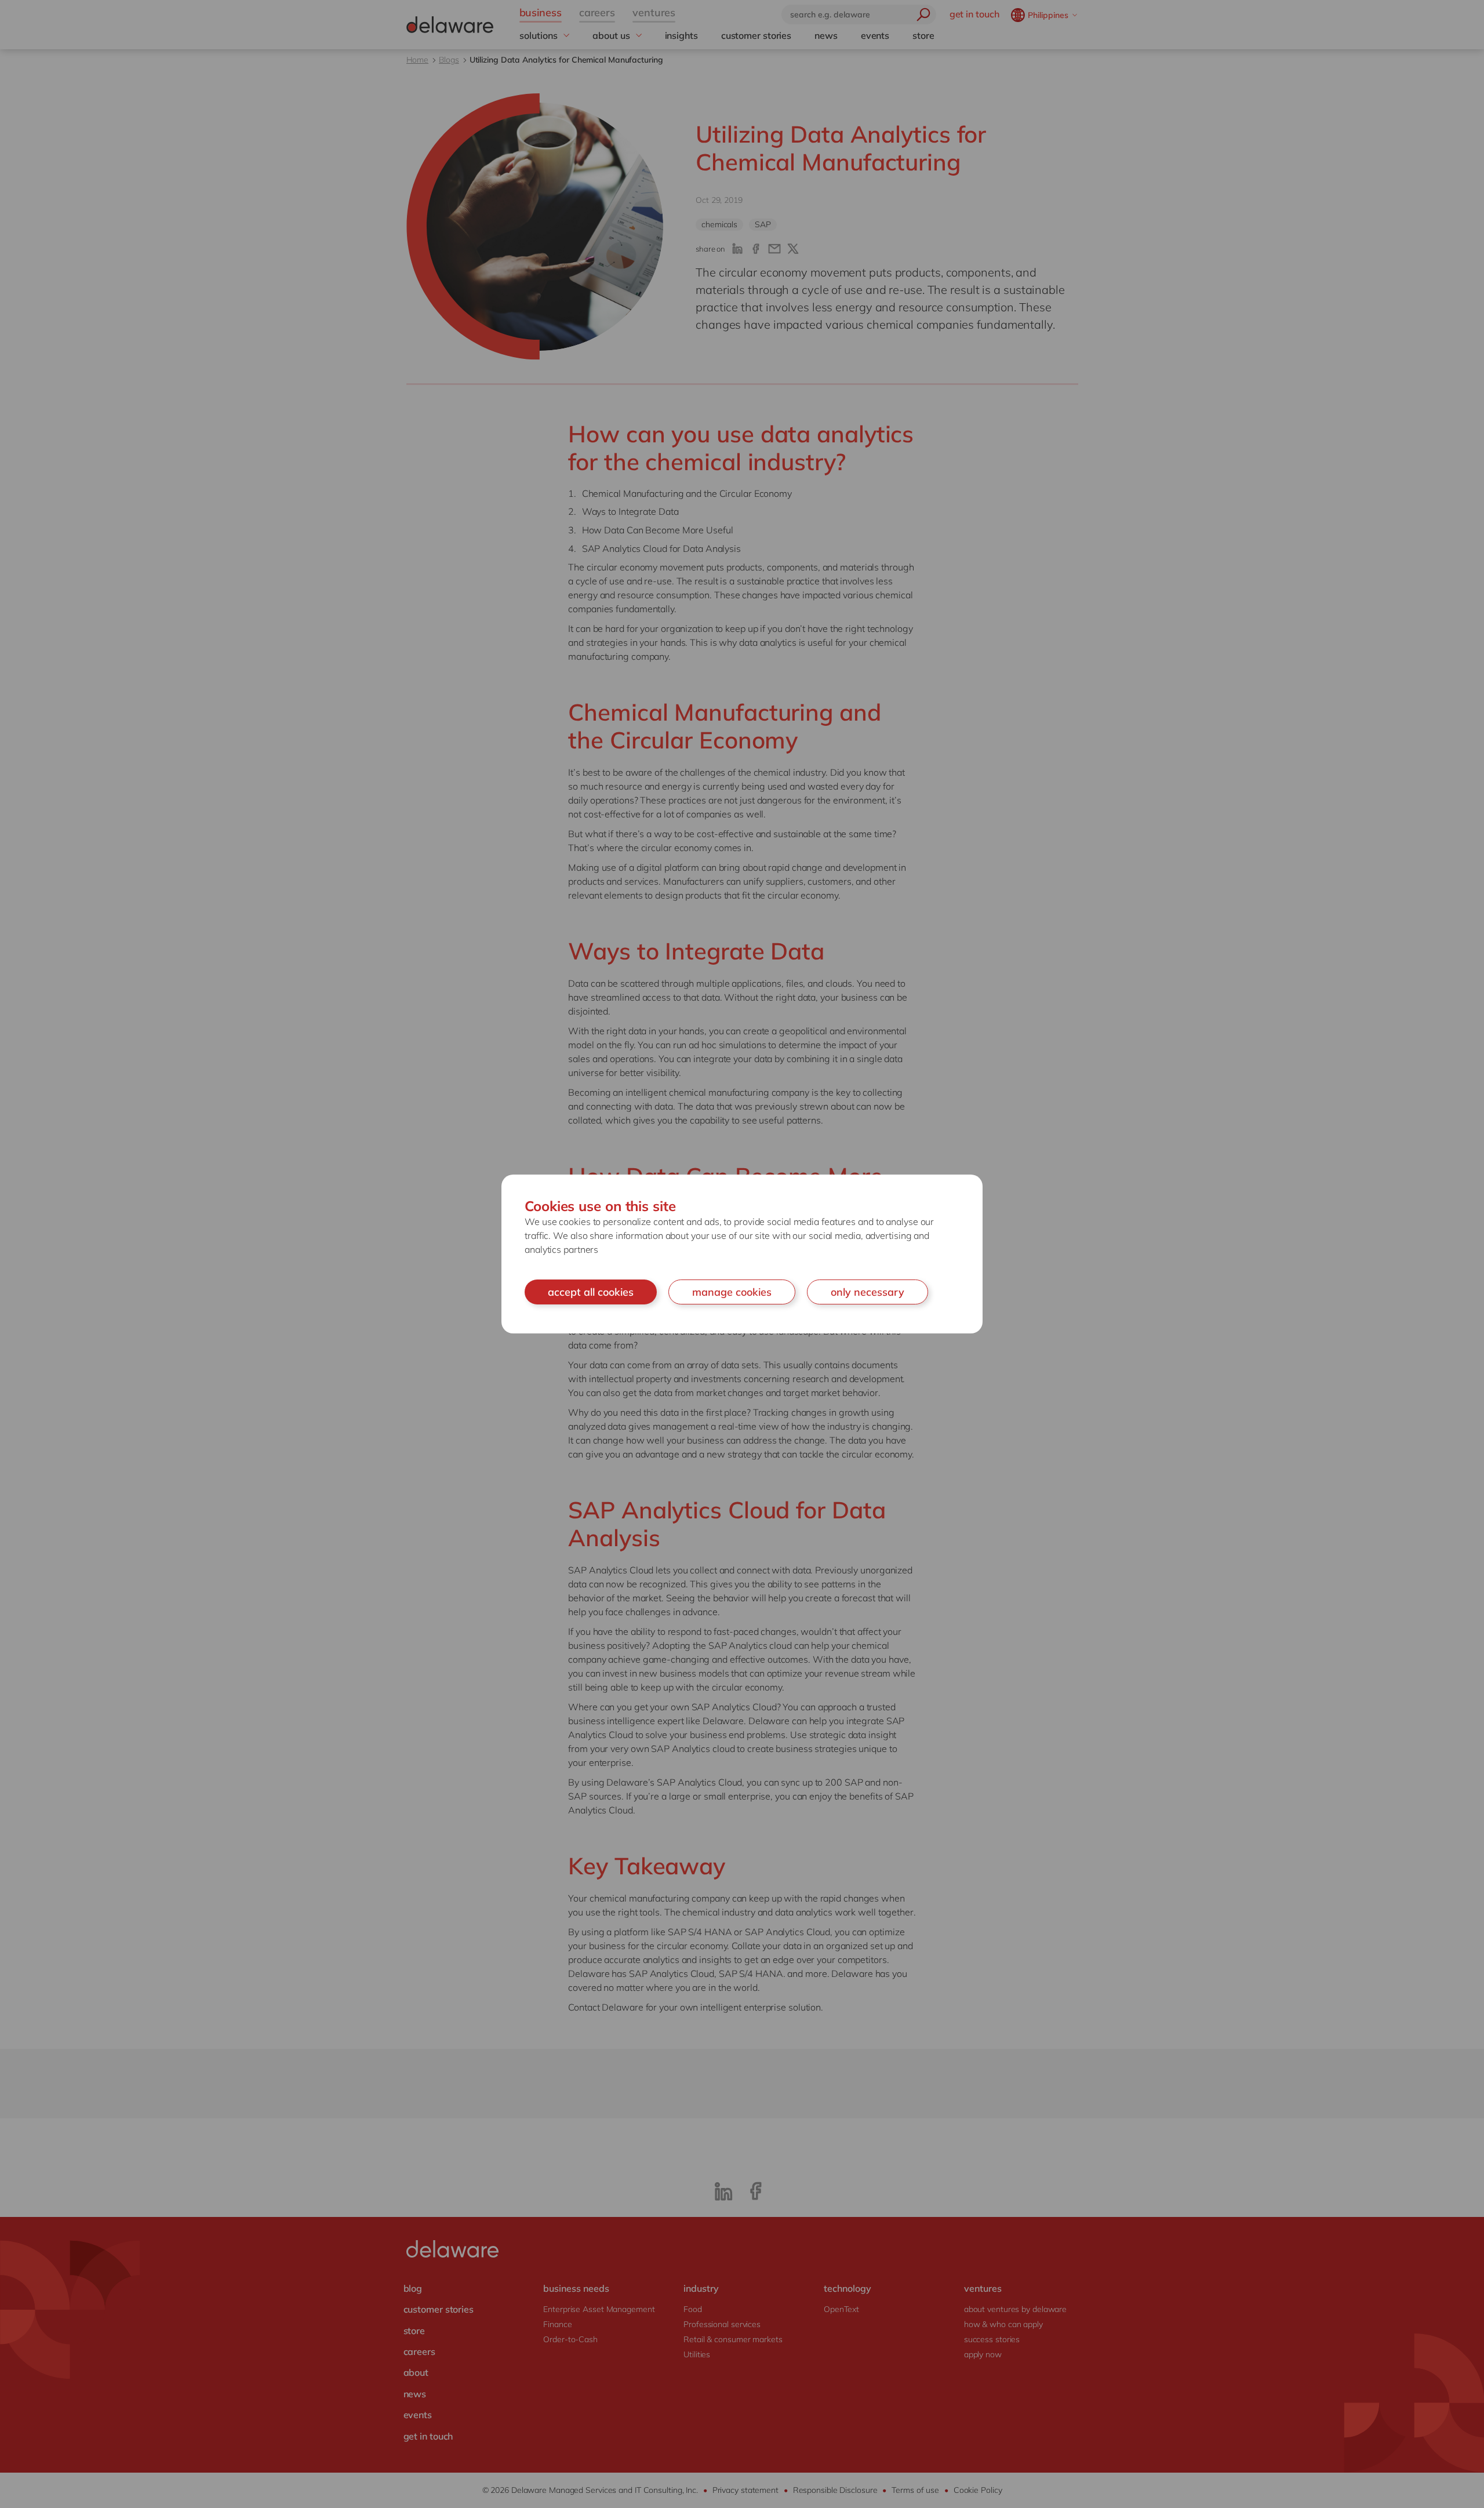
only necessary (868, 1292)
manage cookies (732, 1292)
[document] (742, 1254)
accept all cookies (591, 1292)
